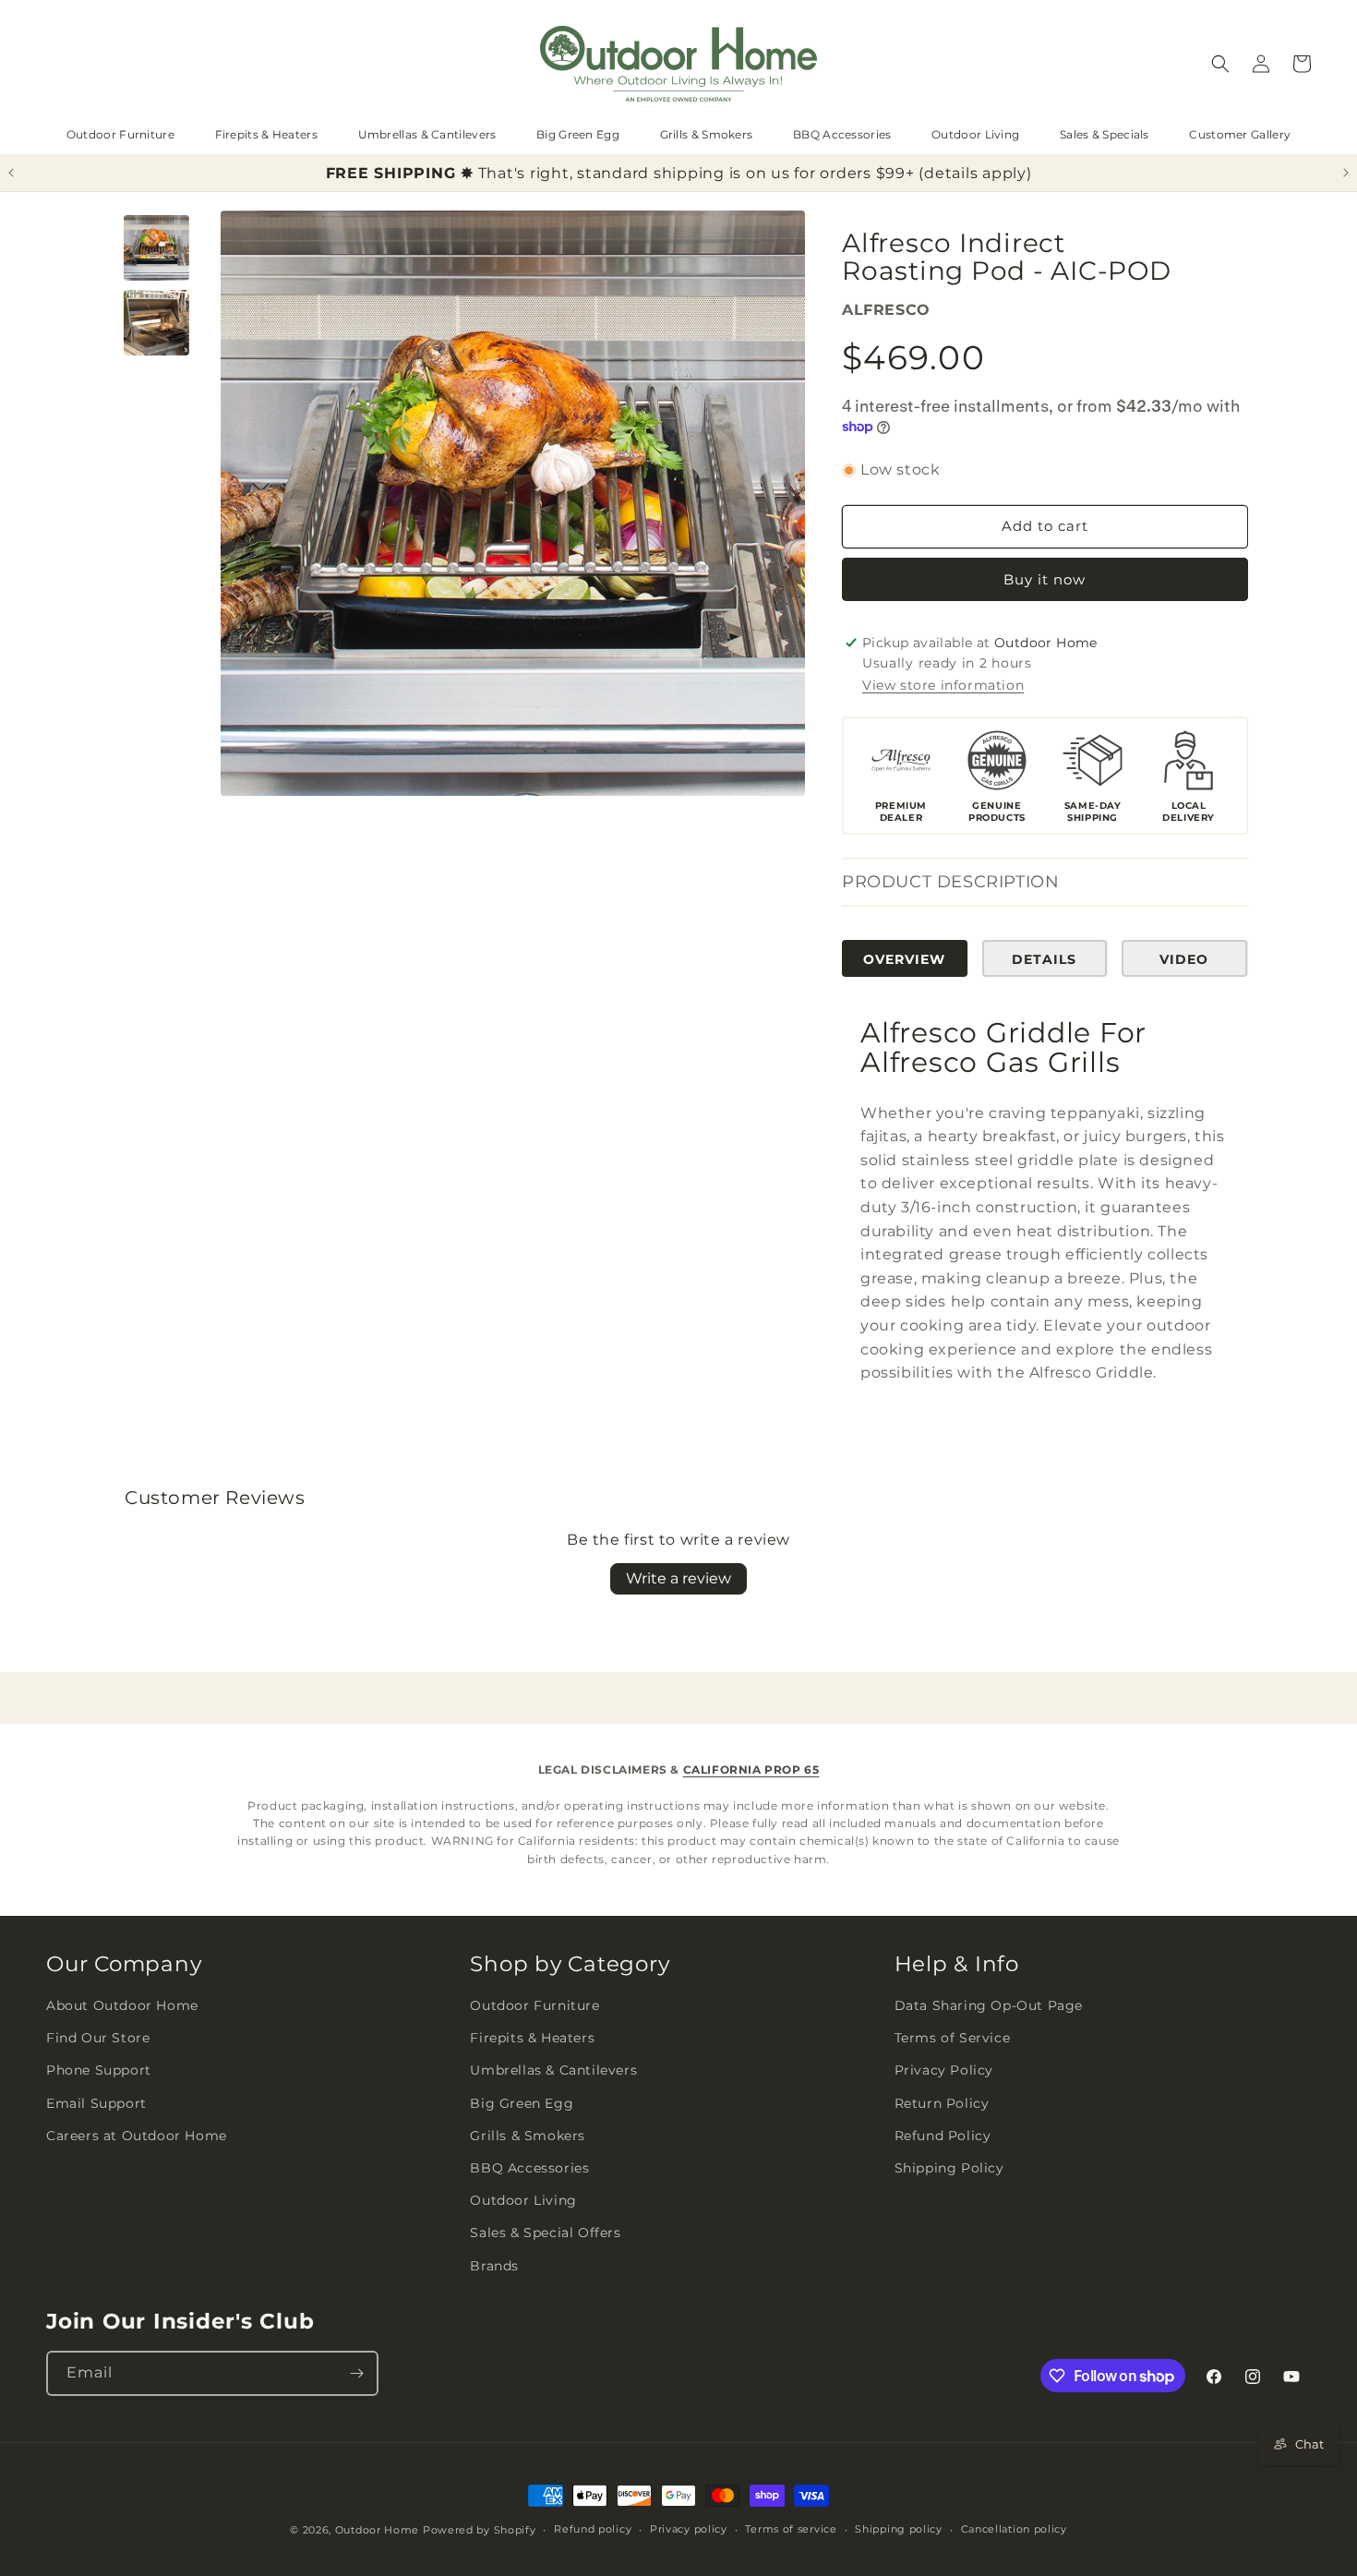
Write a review (678, 1578)
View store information (943, 686)
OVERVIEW (904, 959)
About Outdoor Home (122, 2005)
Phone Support (99, 2071)
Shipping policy (899, 2529)
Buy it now (1045, 579)
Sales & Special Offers (545, 2233)
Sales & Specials (1105, 134)
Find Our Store (98, 2039)
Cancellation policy (1014, 2529)
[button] (1220, 64)
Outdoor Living (975, 134)
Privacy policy (689, 2529)
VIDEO (1184, 959)
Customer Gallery (1240, 134)
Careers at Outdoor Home (137, 2136)
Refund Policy (943, 2136)
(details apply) (975, 173)
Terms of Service (953, 2039)
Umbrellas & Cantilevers (427, 134)
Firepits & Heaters (266, 134)
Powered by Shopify (480, 2530)
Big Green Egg (578, 134)
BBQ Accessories (842, 134)
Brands (494, 2266)
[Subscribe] (356, 2373)
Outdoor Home (377, 2530)
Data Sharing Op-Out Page (989, 2005)
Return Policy (942, 2103)
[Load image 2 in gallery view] (156, 323)
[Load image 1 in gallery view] (156, 248)
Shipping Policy (949, 2168)
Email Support (96, 2103)
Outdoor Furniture (120, 134)
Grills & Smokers (707, 134)
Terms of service (791, 2529)
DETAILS (1044, 959)
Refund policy (593, 2529)
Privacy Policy (944, 2071)
